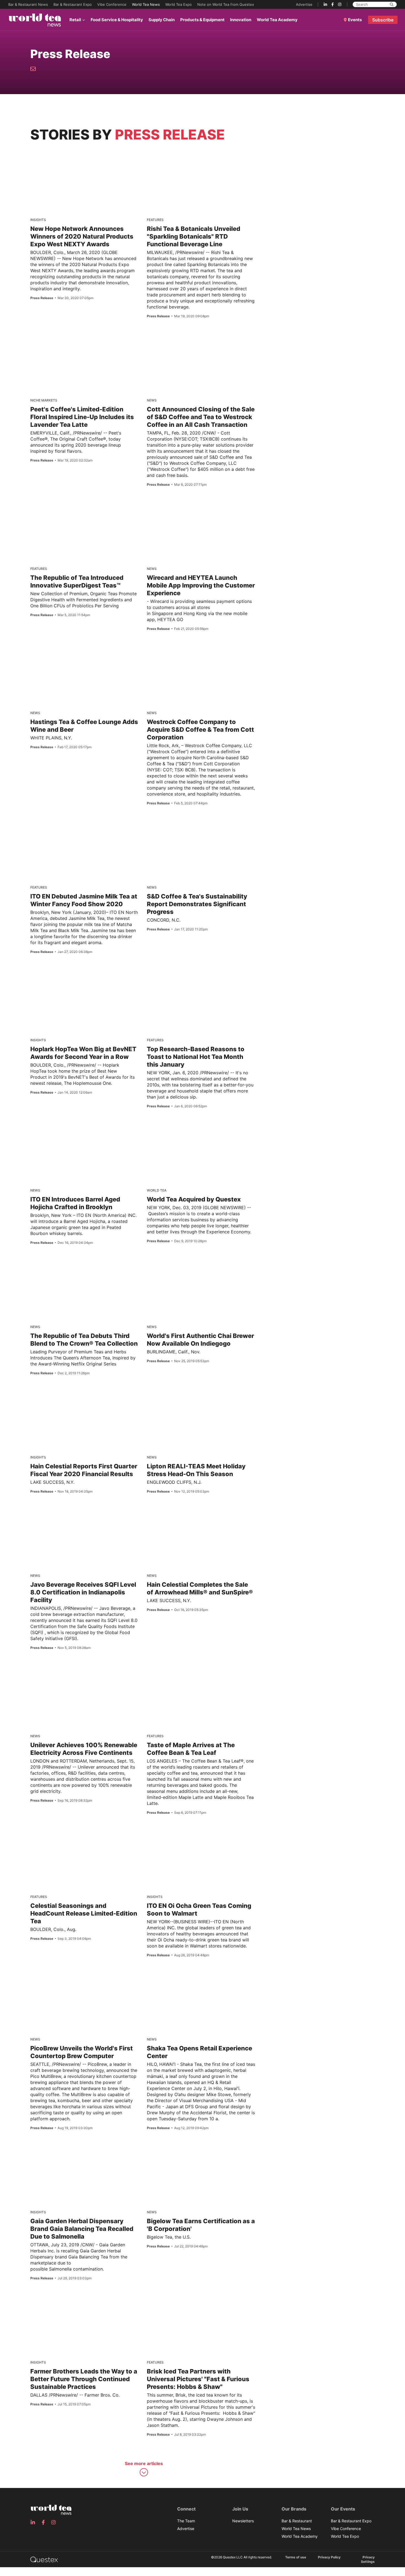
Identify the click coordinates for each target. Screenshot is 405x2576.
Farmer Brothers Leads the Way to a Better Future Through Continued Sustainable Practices (84, 2379)
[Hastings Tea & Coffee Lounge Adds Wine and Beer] (70, 651)
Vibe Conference (112, 4)
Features (155, 220)
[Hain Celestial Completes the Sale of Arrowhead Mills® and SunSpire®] (201, 1518)
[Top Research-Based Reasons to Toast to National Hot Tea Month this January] (203, 980)
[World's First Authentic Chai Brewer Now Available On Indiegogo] (203, 1267)
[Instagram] (340, 4)
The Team (186, 2521)
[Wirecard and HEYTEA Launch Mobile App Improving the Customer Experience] (180, 507)
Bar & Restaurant (297, 2521)
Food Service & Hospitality (117, 20)
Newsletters (243, 2521)
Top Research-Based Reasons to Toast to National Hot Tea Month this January (196, 1057)
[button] (144, 2470)
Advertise (304, 4)
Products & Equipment (202, 20)
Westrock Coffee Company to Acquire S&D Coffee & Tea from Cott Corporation (200, 730)
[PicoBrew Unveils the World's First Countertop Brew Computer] (87, 1979)
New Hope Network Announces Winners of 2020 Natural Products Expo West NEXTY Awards (82, 236)
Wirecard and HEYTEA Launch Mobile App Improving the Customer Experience (201, 585)
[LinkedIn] (325, 4)
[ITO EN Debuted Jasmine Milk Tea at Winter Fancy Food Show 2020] (87, 827)
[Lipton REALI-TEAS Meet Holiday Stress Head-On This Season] (203, 1397)
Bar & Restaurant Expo (73, 4)
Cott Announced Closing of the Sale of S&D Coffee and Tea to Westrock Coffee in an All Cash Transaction (201, 417)
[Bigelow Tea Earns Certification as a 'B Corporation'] (203, 2152)
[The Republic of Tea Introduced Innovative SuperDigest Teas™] (84, 511)
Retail (75, 20)
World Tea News (146, 4)
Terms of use (296, 2557)
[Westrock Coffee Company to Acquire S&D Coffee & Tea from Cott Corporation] (191, 651)
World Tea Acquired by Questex (194, 1199)
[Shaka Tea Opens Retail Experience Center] (203, 1979)
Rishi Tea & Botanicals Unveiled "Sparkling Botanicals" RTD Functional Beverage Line (194, 236)
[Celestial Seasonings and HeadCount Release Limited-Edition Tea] (87, 1837)
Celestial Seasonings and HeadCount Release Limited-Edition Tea (84, 1913)
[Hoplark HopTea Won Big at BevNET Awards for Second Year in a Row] (87, 980)
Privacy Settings (368, 2559)
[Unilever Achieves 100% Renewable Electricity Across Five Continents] (87, 1676)
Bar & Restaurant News (28, 4)
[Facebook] (333, 4)
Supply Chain (162, 20)
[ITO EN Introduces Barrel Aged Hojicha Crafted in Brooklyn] (87, 1130)
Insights (38, 220)
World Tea (157, 1190)
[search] (392, 4)
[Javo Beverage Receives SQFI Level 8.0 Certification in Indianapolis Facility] (87, 1515)
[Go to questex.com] (44, 2559)
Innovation (241, 20)
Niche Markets (44, 400)
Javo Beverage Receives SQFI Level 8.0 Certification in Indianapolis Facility (83, 1592)
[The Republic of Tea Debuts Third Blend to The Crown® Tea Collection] (87, 1267)
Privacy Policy (329, 2557)
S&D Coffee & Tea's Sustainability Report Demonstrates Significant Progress (197, 904)
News (152, 400)
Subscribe (383, 20)
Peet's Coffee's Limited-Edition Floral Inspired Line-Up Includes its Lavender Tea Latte (82, 417)
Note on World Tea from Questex (226, 4)
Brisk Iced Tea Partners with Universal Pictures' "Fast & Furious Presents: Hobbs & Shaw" (198, 2379)
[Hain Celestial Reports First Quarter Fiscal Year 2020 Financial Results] (87, 1397)
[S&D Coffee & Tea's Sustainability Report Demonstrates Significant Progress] (203, 827)
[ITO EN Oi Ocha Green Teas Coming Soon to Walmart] (203, 1837)
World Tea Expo (179, 4)
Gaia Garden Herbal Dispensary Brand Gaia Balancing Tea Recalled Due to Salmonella (82, 2229)
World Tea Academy (277, 20)
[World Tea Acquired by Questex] (197, 1128)
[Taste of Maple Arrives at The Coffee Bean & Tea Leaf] (203, 1676)
